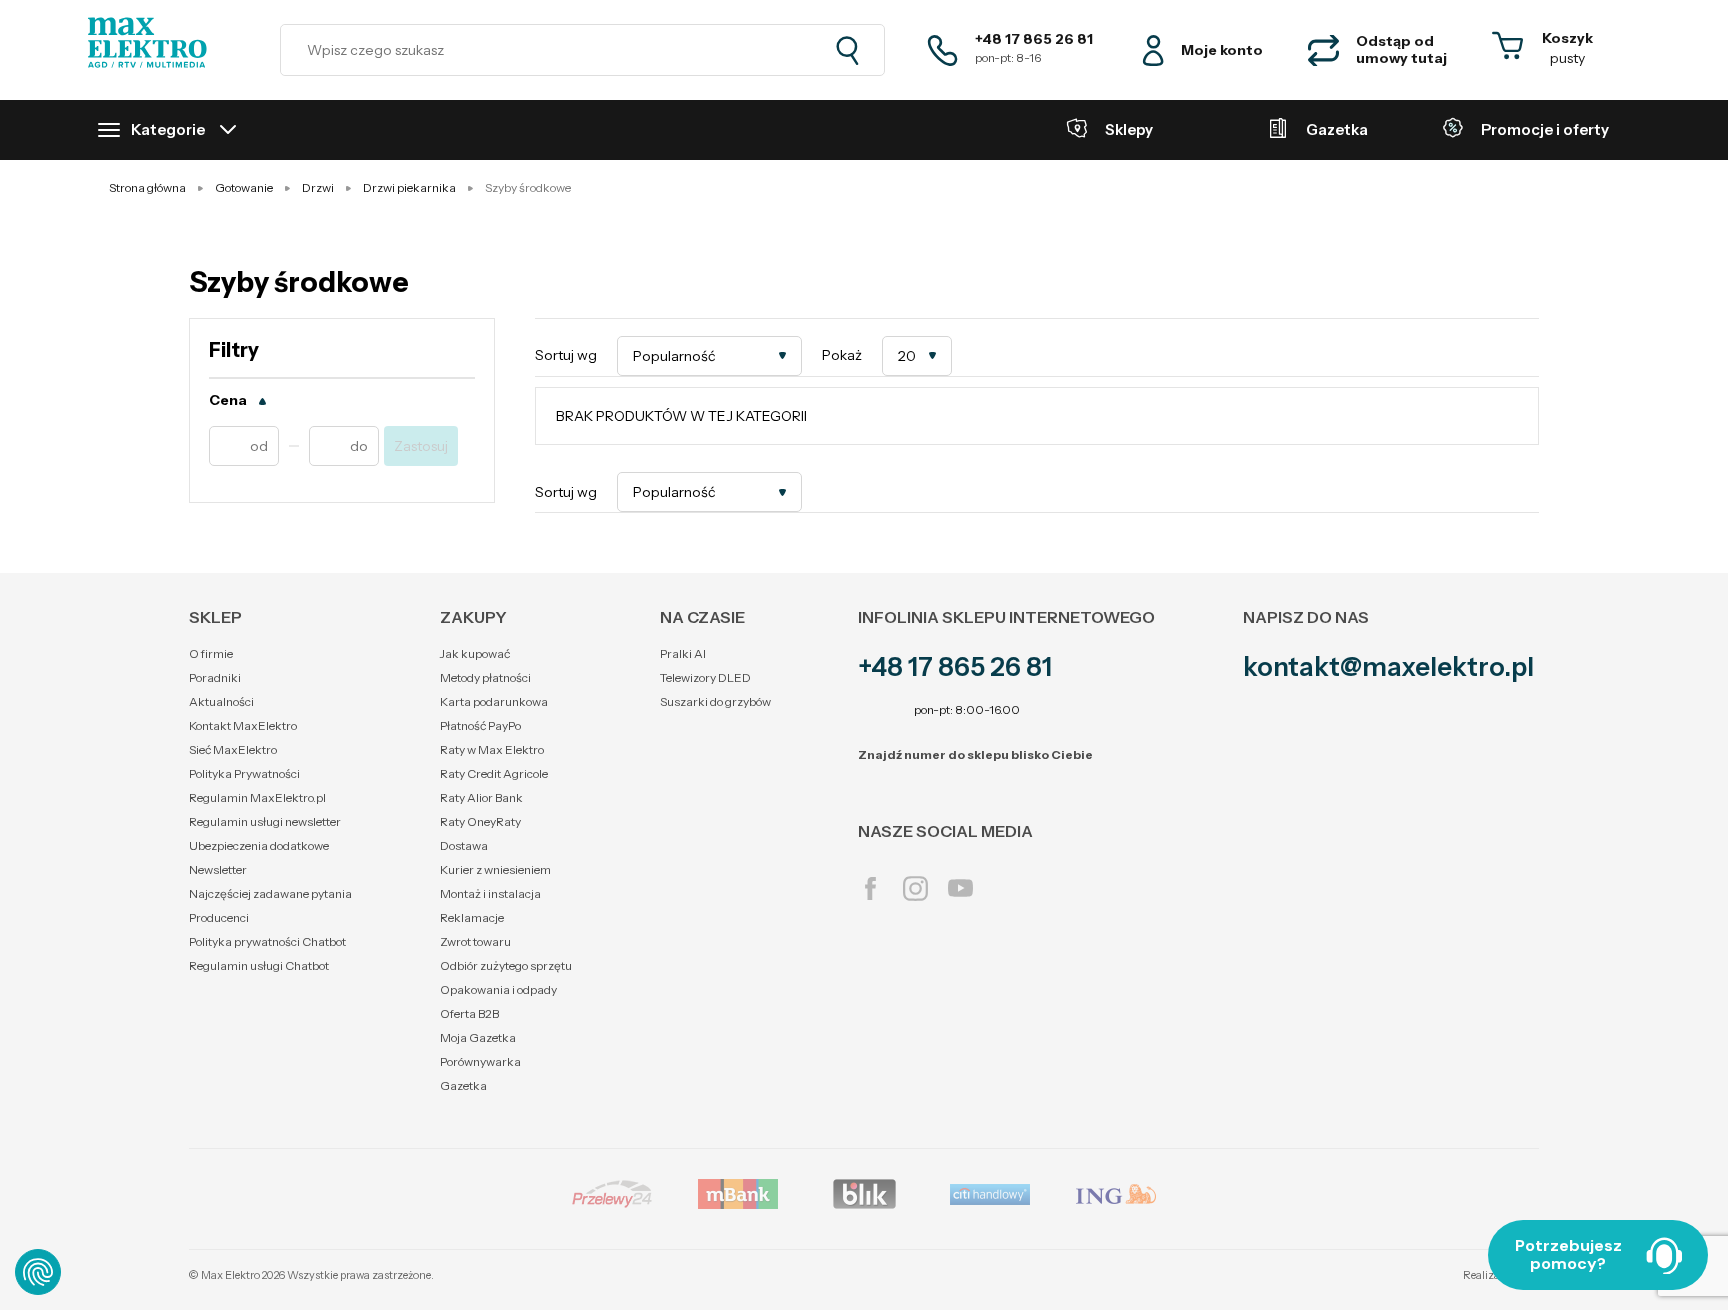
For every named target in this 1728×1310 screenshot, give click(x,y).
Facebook (870, 888)
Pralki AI (683, 653)
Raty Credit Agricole (494, 773)
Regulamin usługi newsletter (265, 821)
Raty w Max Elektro (492, 749)
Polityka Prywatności (244, 773)
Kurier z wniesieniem (495, 869)
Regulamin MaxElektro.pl (257, 797)
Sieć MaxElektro (233, 749)
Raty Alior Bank (481, 797)
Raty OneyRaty (480, 821)
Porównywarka (480, 1061)
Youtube (960, 888)
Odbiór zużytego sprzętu (506, 965)
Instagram (915, 888)
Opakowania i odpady (498, 989)
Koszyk (1567, 38)
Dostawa (464, 845)
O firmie (211, 653)
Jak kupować (475, 653)
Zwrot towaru (475, 941)
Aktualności (221, 701)
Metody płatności (485, 677)
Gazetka (463, 1085)
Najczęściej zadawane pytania (270, 893)
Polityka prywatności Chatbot (267, 941)
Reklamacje (472, 917)
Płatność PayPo (480, 725)
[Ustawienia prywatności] (38, 1272)
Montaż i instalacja (490, 893)
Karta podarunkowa (494, 701)
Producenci (219, 917)
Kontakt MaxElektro (243, 725)
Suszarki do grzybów (715, 701)
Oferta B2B (469, 1013)
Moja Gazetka (478, 1037)
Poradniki (215, 677)
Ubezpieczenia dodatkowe (259, 845)
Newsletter (218, 869)
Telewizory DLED (705, 677)
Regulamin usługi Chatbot (259, 965)
